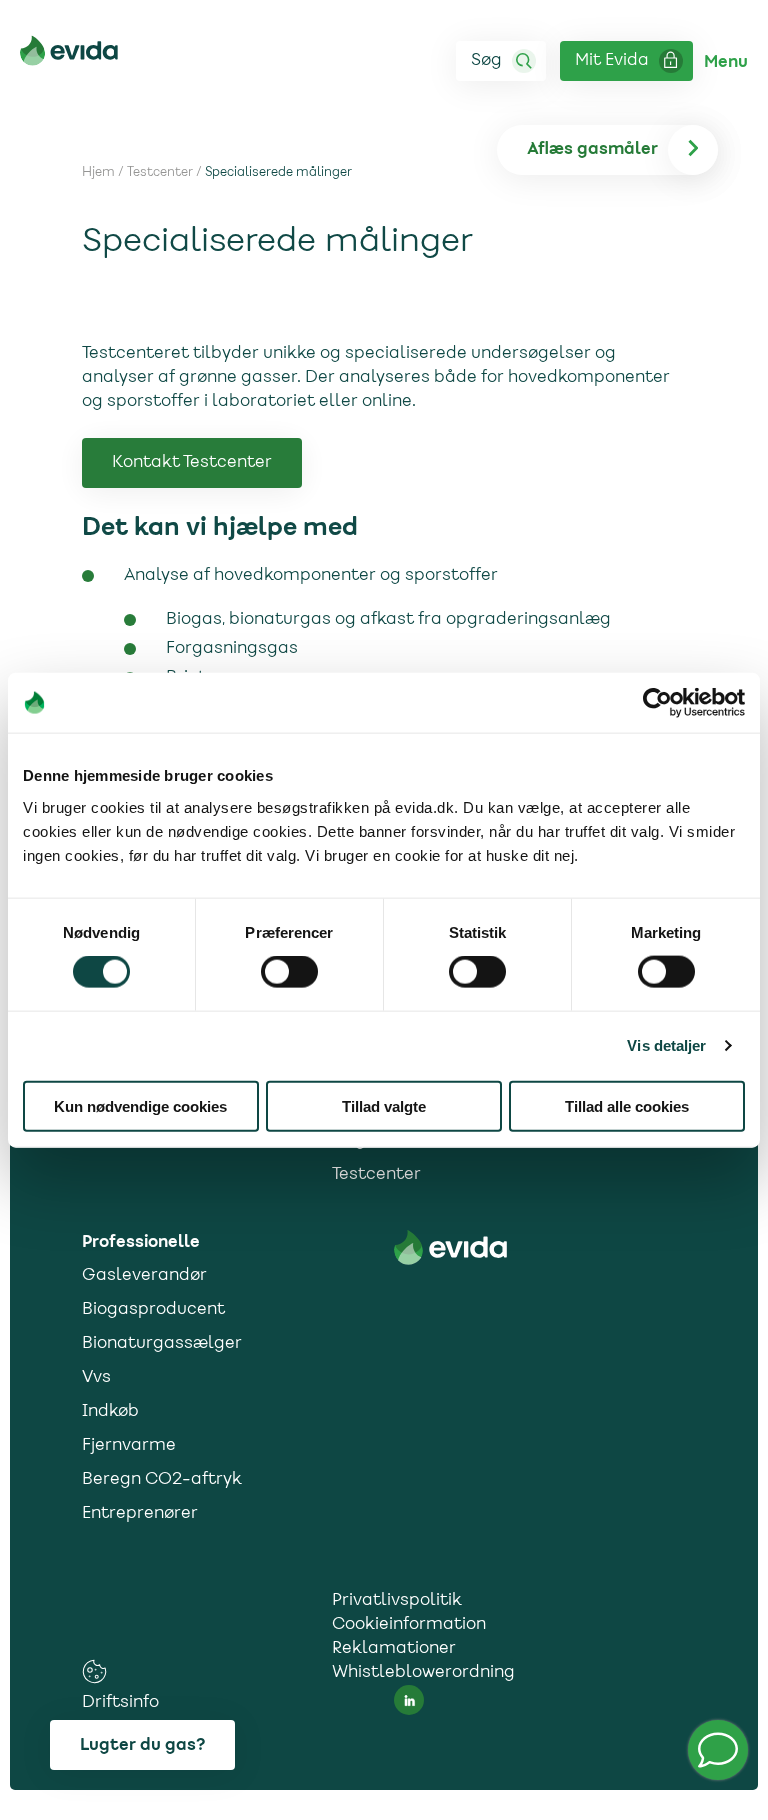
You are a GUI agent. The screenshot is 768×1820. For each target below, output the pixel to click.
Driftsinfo (120, 1703)
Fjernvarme (129, 1446)
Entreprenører (140, 1514)
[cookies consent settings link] (94, 1671)
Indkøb (110, 1412)
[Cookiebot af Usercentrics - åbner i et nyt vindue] (657, 703)
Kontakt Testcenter (192, 463)
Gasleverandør (144, 1276)
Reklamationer (394, 1649)
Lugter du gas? (142, 1745)
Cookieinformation (409, 1625)
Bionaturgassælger (162, 1344)
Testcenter (160, 173)
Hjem (98, 173)
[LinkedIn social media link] (409, 1700)
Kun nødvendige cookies (140, 1105)
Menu (726, 62)
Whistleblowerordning (423, 1673)
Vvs (96, 1378)
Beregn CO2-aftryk (162, 1480)
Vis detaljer (666, 1045)
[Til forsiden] (69, 54)
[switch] (289, 972)
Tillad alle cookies (627, 1105)
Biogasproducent (153, 1310)
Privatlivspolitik (397, 1601)
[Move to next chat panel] (718, 1750)
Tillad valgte (384, 1105)
